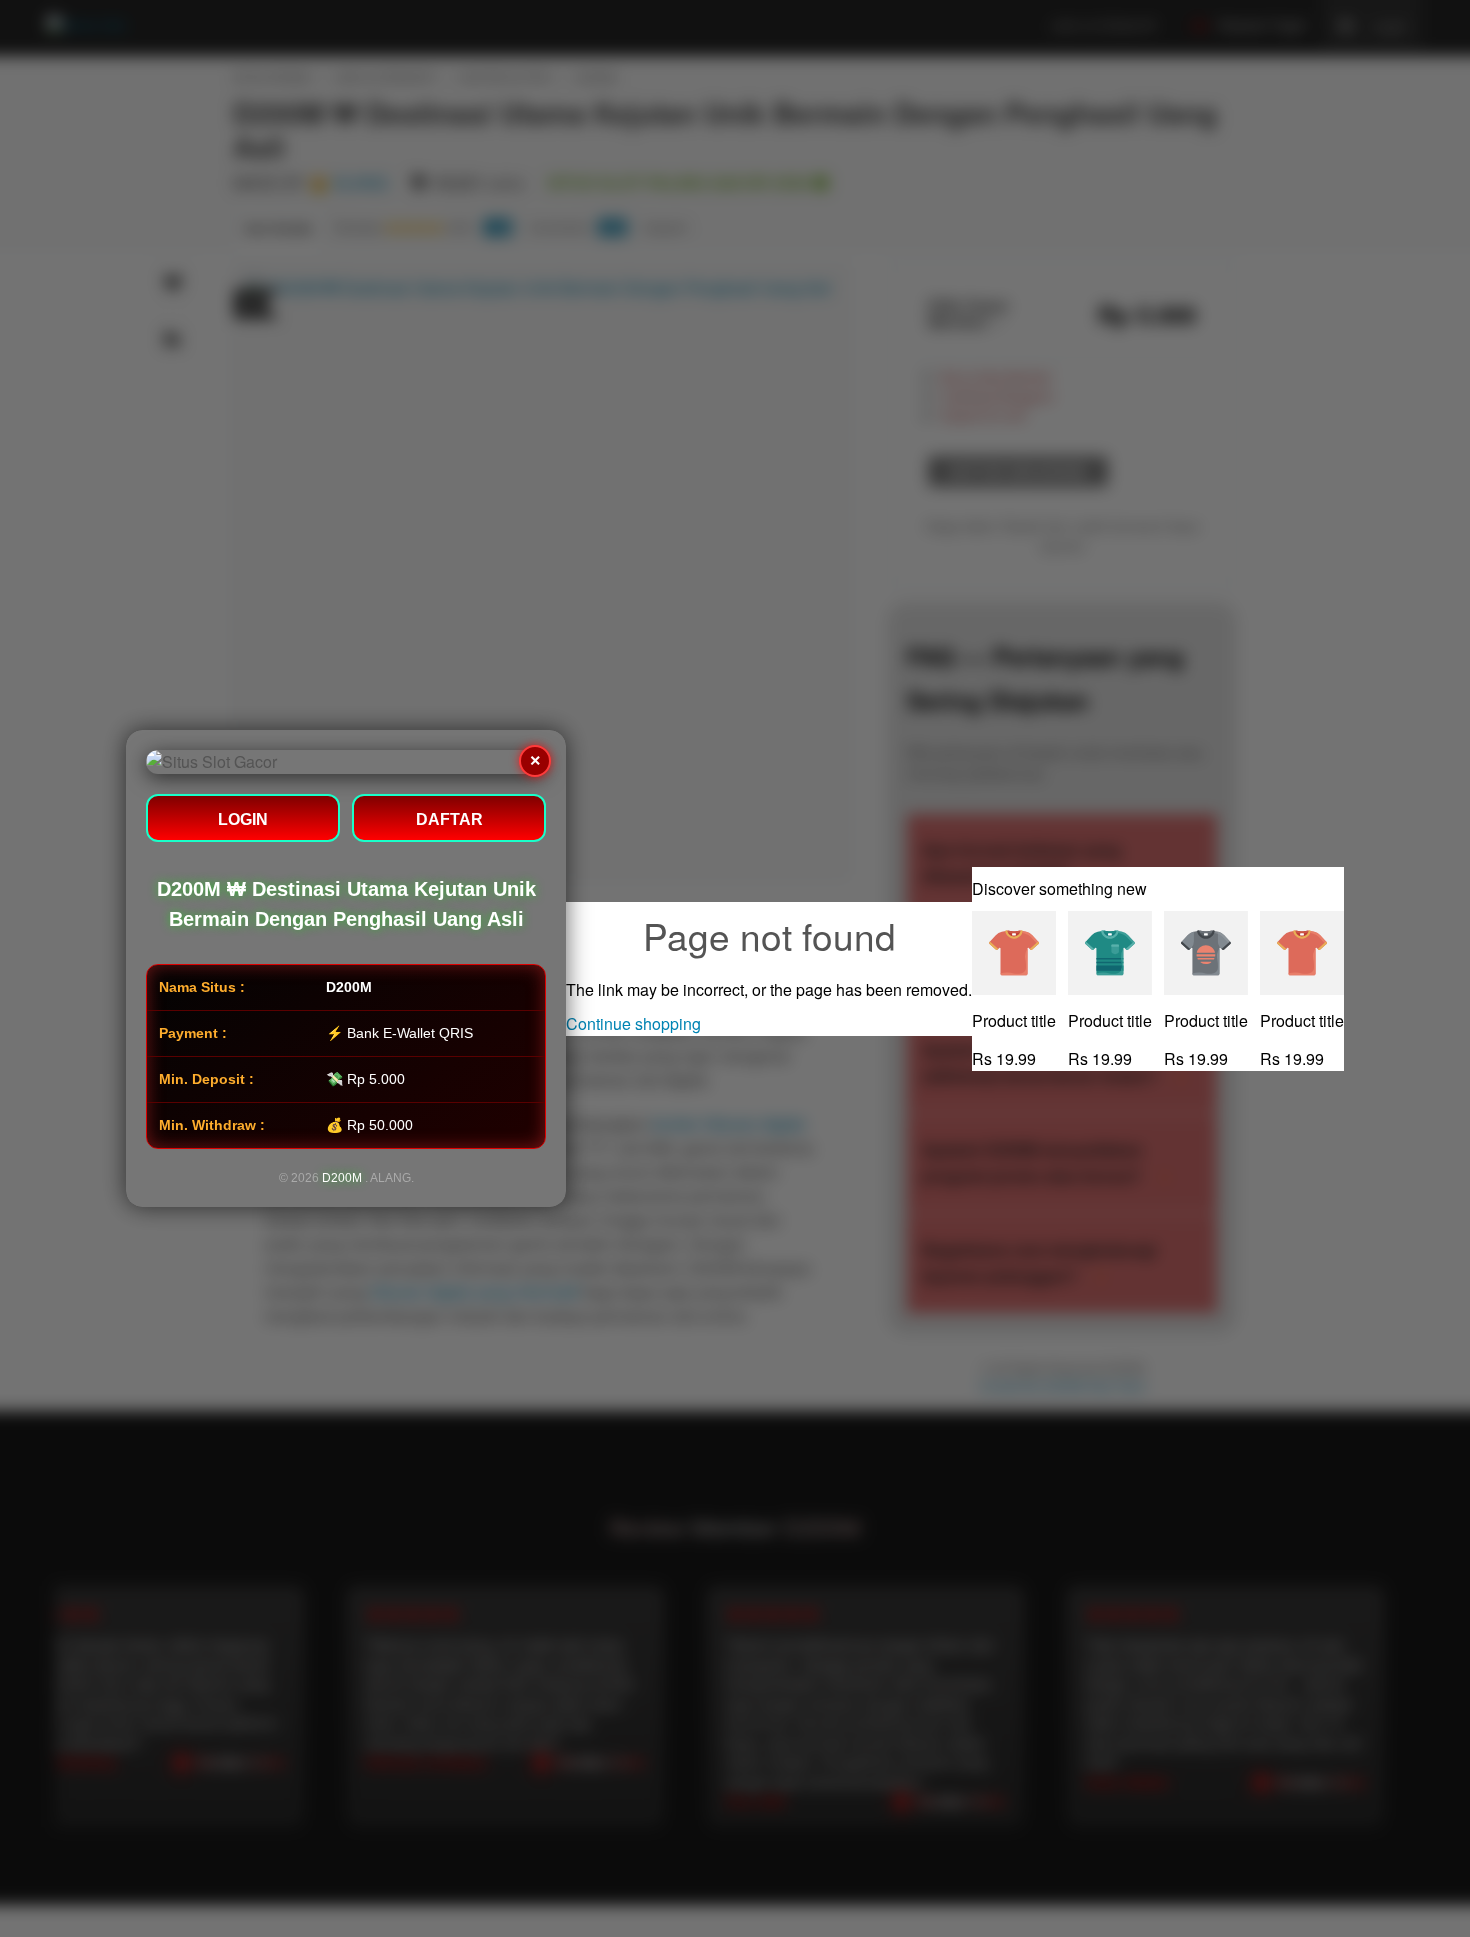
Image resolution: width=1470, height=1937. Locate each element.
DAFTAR (449, 819)
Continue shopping (633, 1023)
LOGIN (243, 819)
